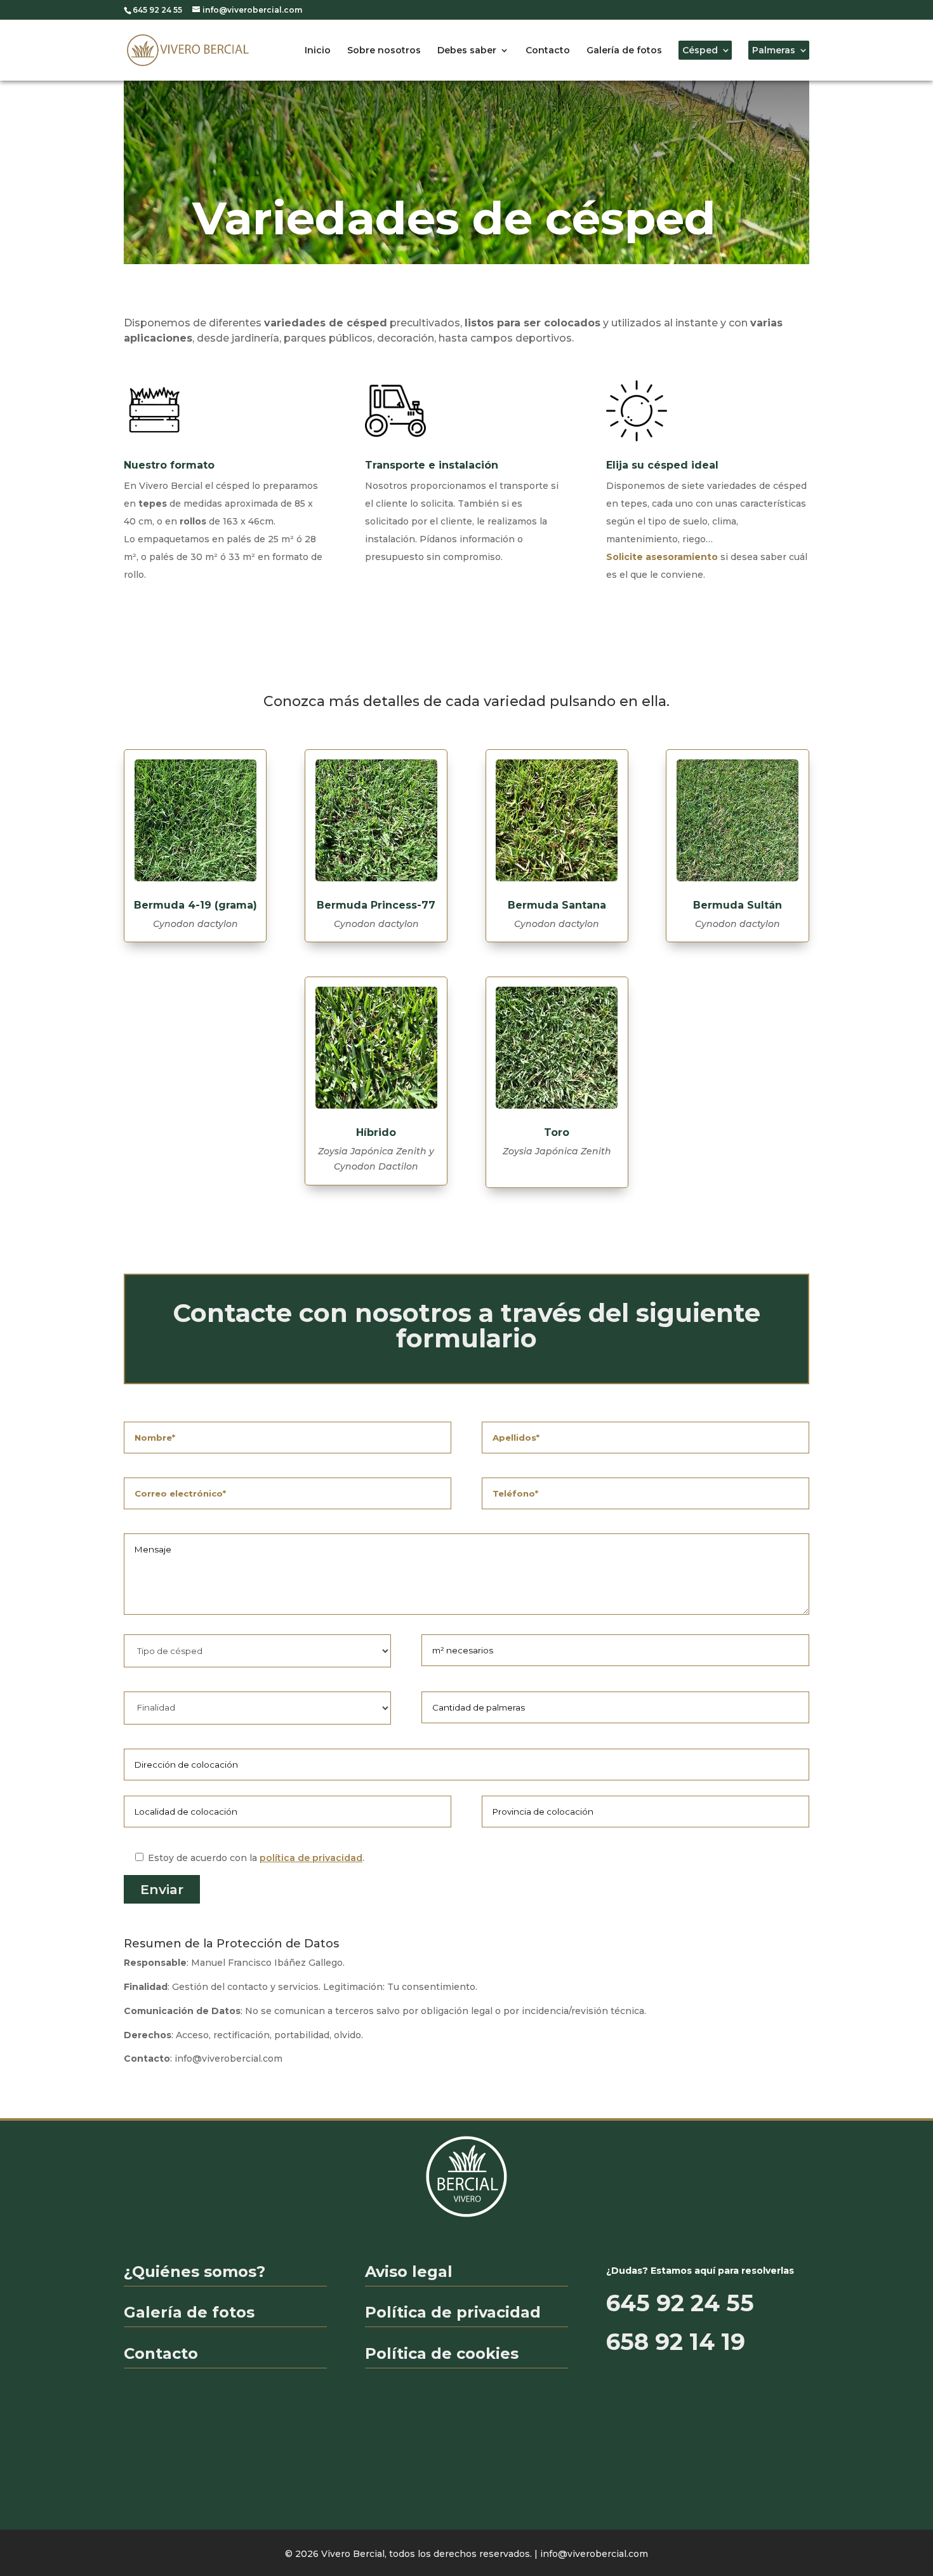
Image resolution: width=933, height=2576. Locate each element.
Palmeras (774, 50)
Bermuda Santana (557, 905)
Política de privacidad (453, 2312)
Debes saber (467, 50)
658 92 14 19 (676, 2342)
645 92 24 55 (680, 2303)
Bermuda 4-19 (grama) (195, 905)
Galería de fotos (624, 50)
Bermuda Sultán (738, 905)
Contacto (548, 50)
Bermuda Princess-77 (376, 905)
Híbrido (376, 1132)
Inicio (318, 50)
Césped (700, 50)
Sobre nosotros (384, 50)
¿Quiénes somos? (195, 2272)
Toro (557, 1132)
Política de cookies (442, 2353)
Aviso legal (409, 2272)
